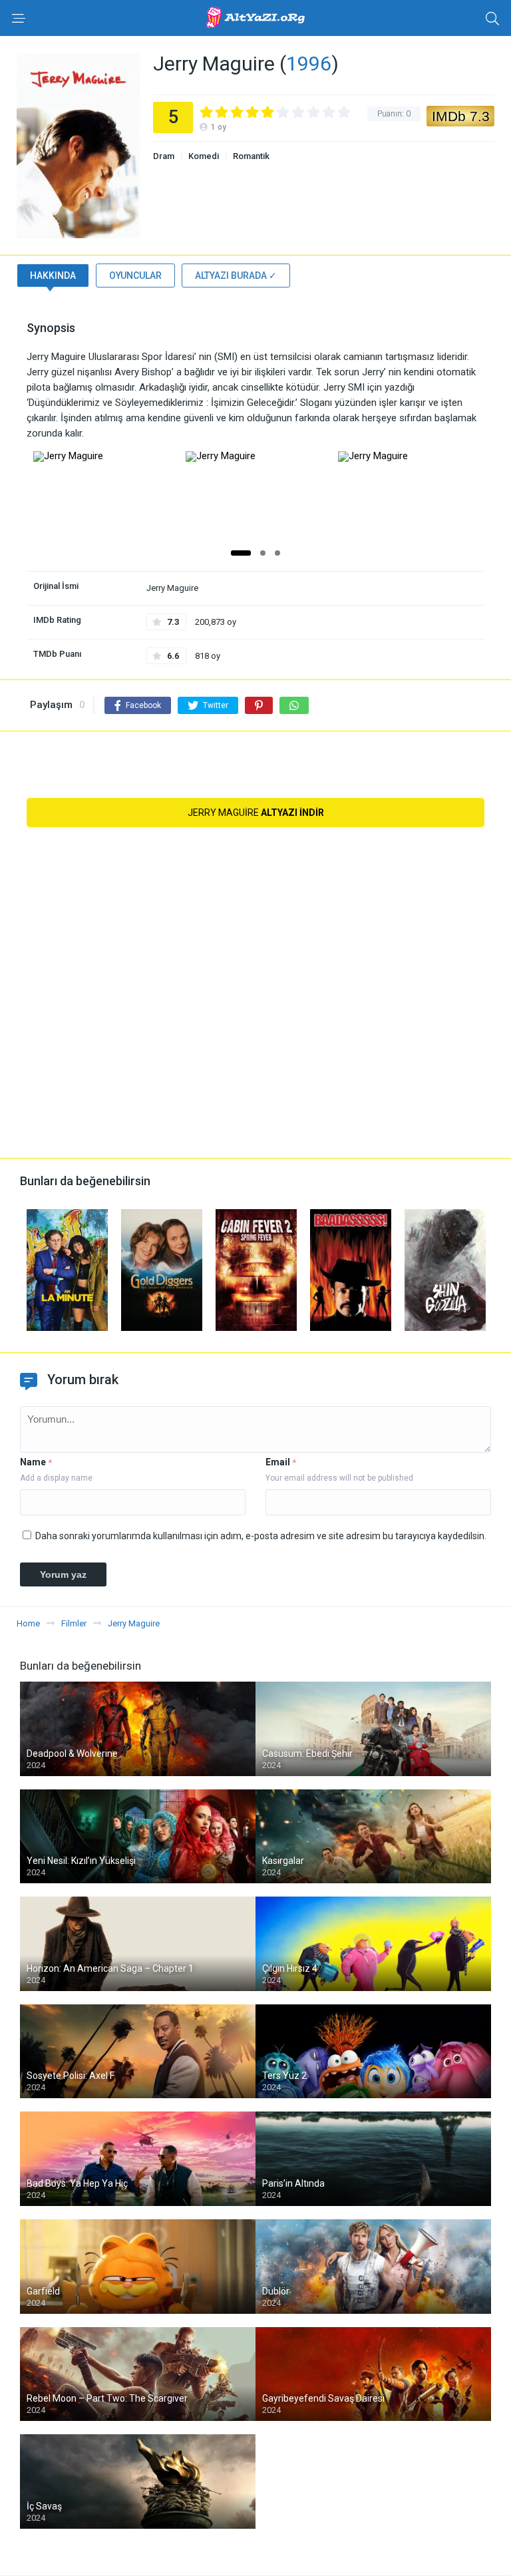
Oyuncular (135, 276)
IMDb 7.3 (461, 116)
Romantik (251, 156)
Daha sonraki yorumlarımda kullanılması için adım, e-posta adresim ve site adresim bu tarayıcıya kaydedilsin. (261, 1536)
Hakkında (53, 276)
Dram (164, 156)
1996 (309, 64)
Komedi (204, 156)
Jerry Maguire (256, 813)
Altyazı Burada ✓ (236, 276)
